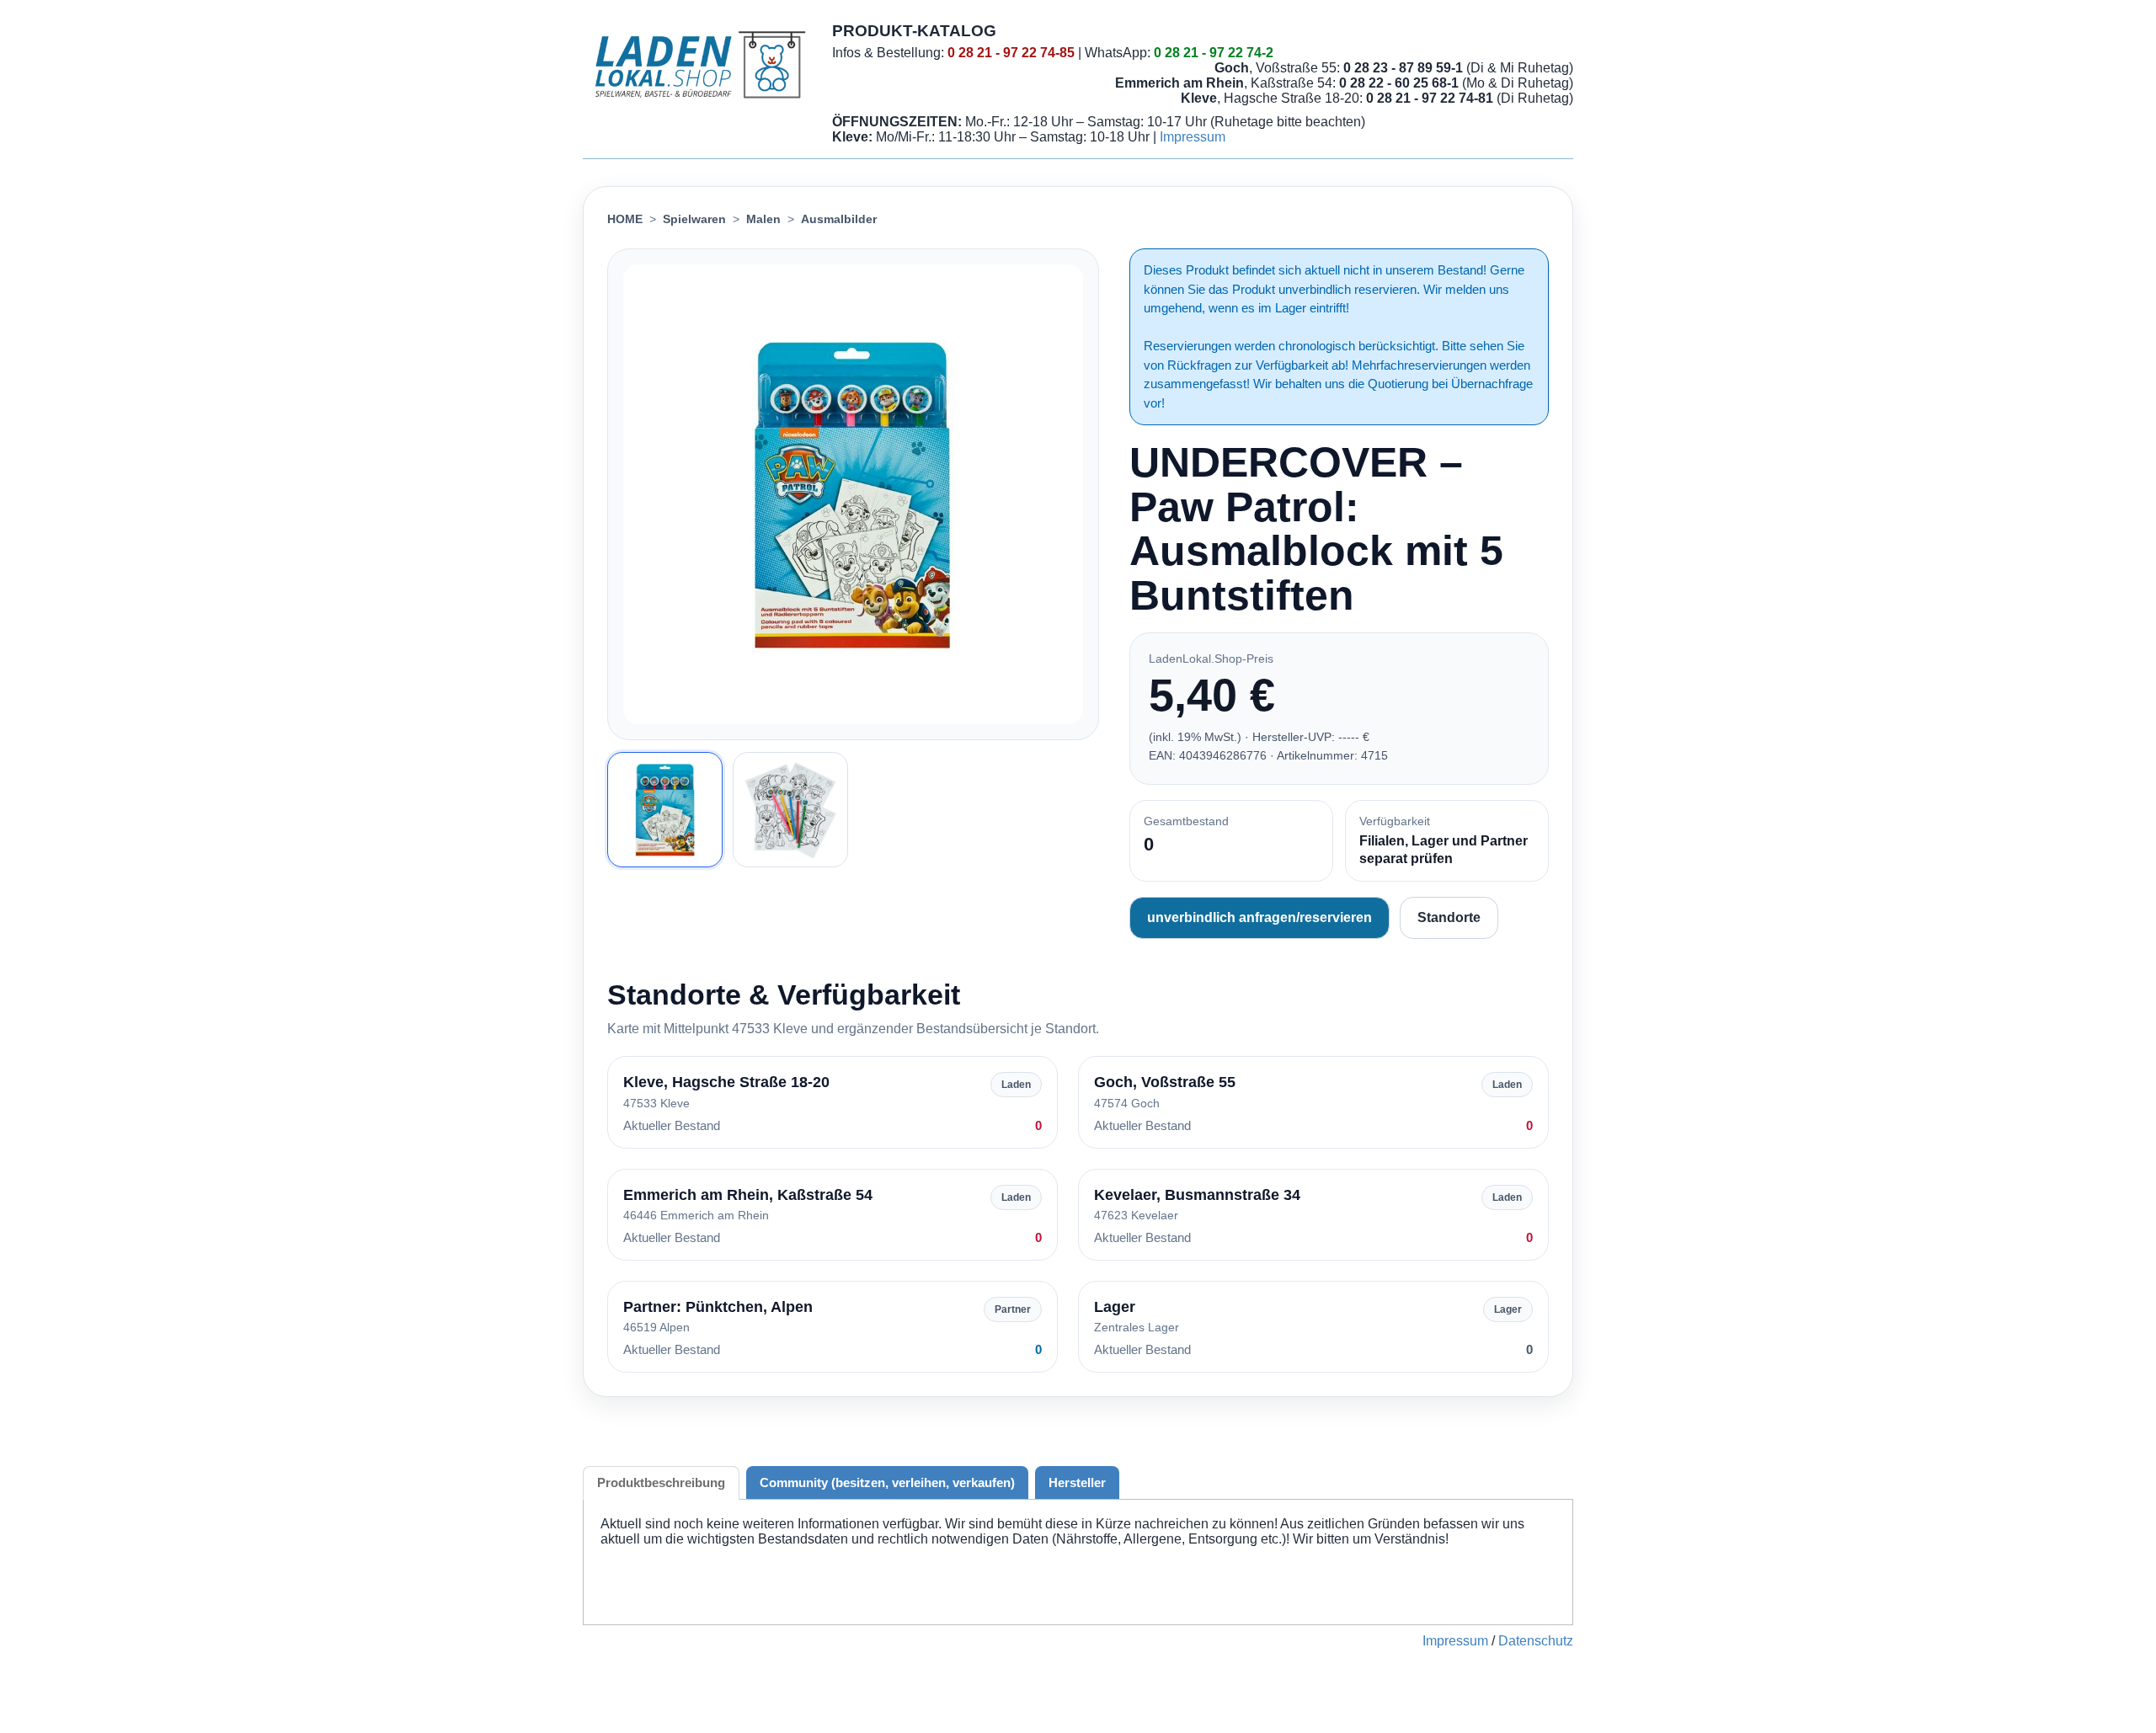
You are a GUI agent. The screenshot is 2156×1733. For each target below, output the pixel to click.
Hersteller (1077, 1482)
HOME (625, 219)
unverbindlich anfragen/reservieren (1259, 917)
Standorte (1449, 917)
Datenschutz (1536, 1641)
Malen (763, 219)
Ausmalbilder (839, 219)
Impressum (1193, 137)
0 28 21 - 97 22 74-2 (1214, 53)
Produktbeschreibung (661, 1482)
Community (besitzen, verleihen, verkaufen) (887, 1482)
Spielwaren (694, 219)
